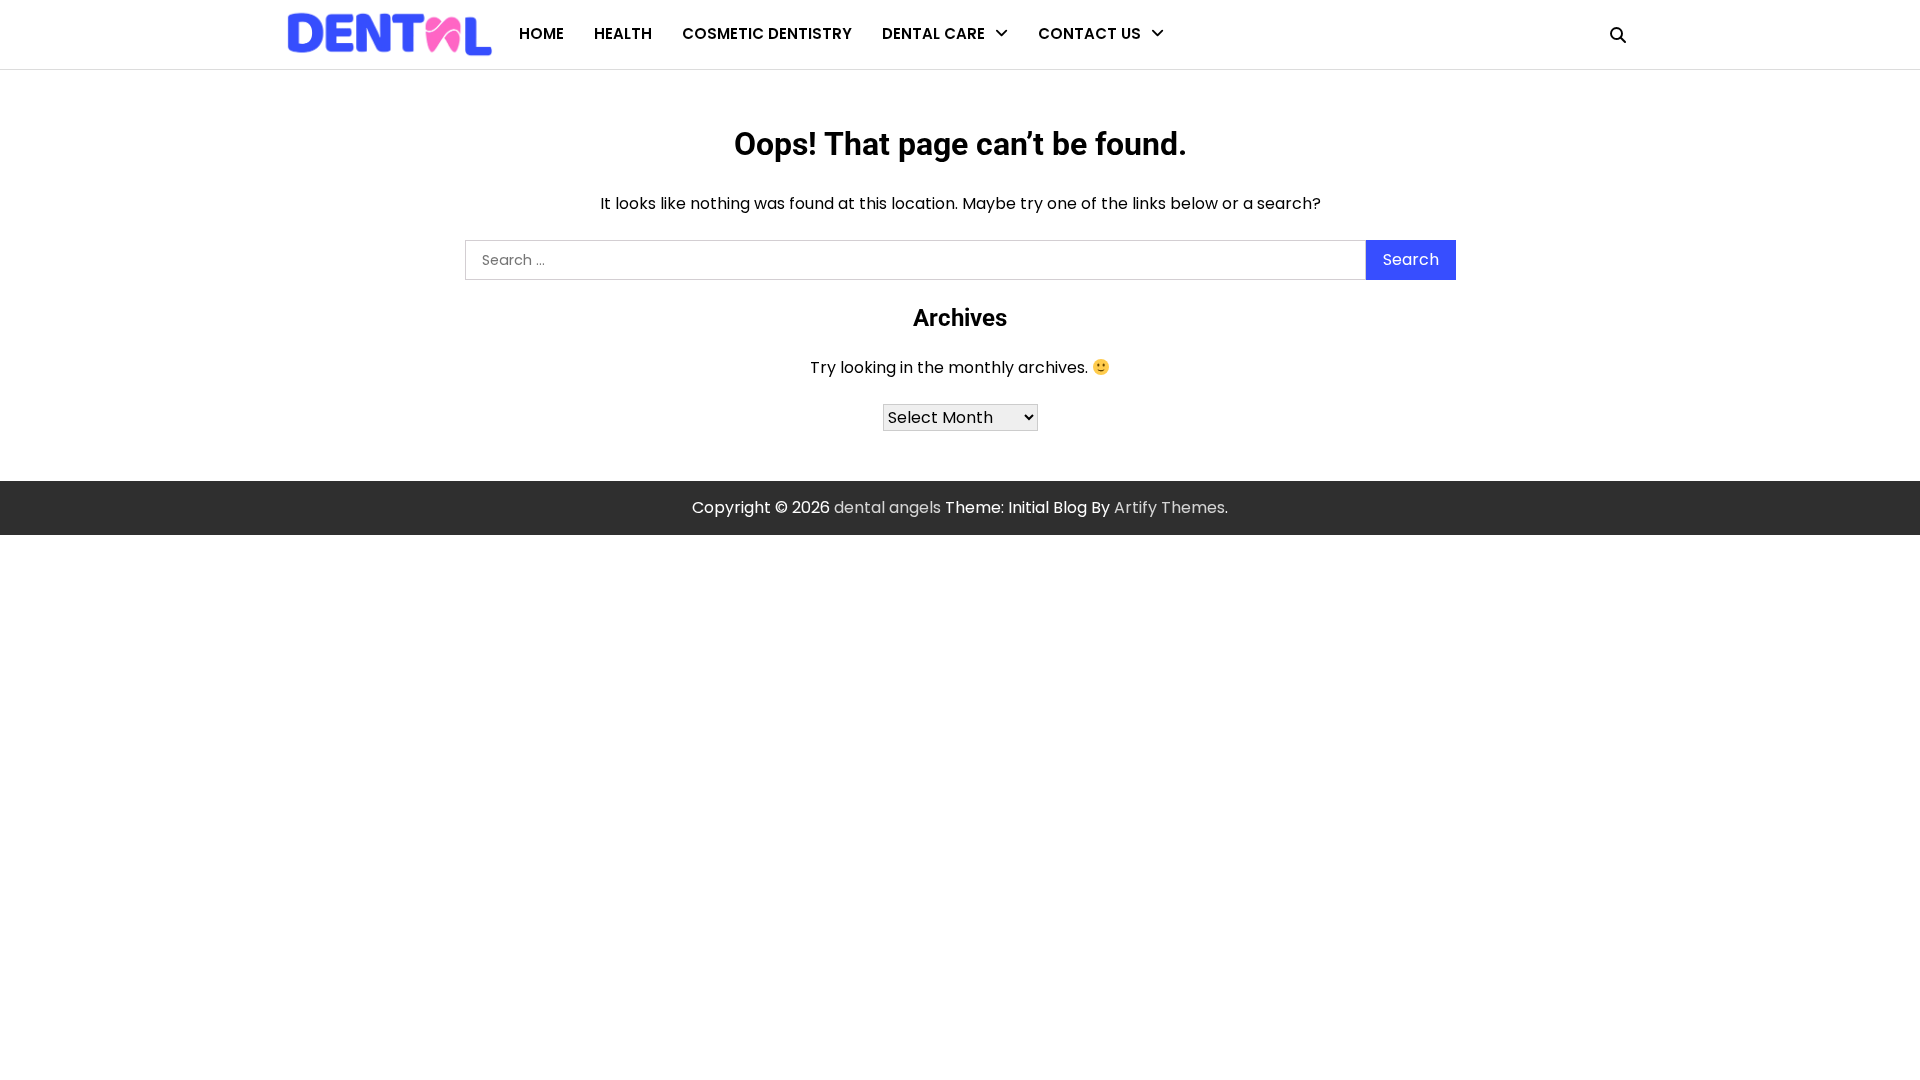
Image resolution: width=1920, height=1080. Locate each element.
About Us (1073, 80)
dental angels (887, 507)
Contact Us (1089, 33)
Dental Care (933, 33)
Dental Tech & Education (974, 80)
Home (541, 33)
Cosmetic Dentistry (767, 33)
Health (623, 33)
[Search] (1618, 35)
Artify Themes (1169, 507)
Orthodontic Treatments (975, 119)
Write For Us (1083, 119)
